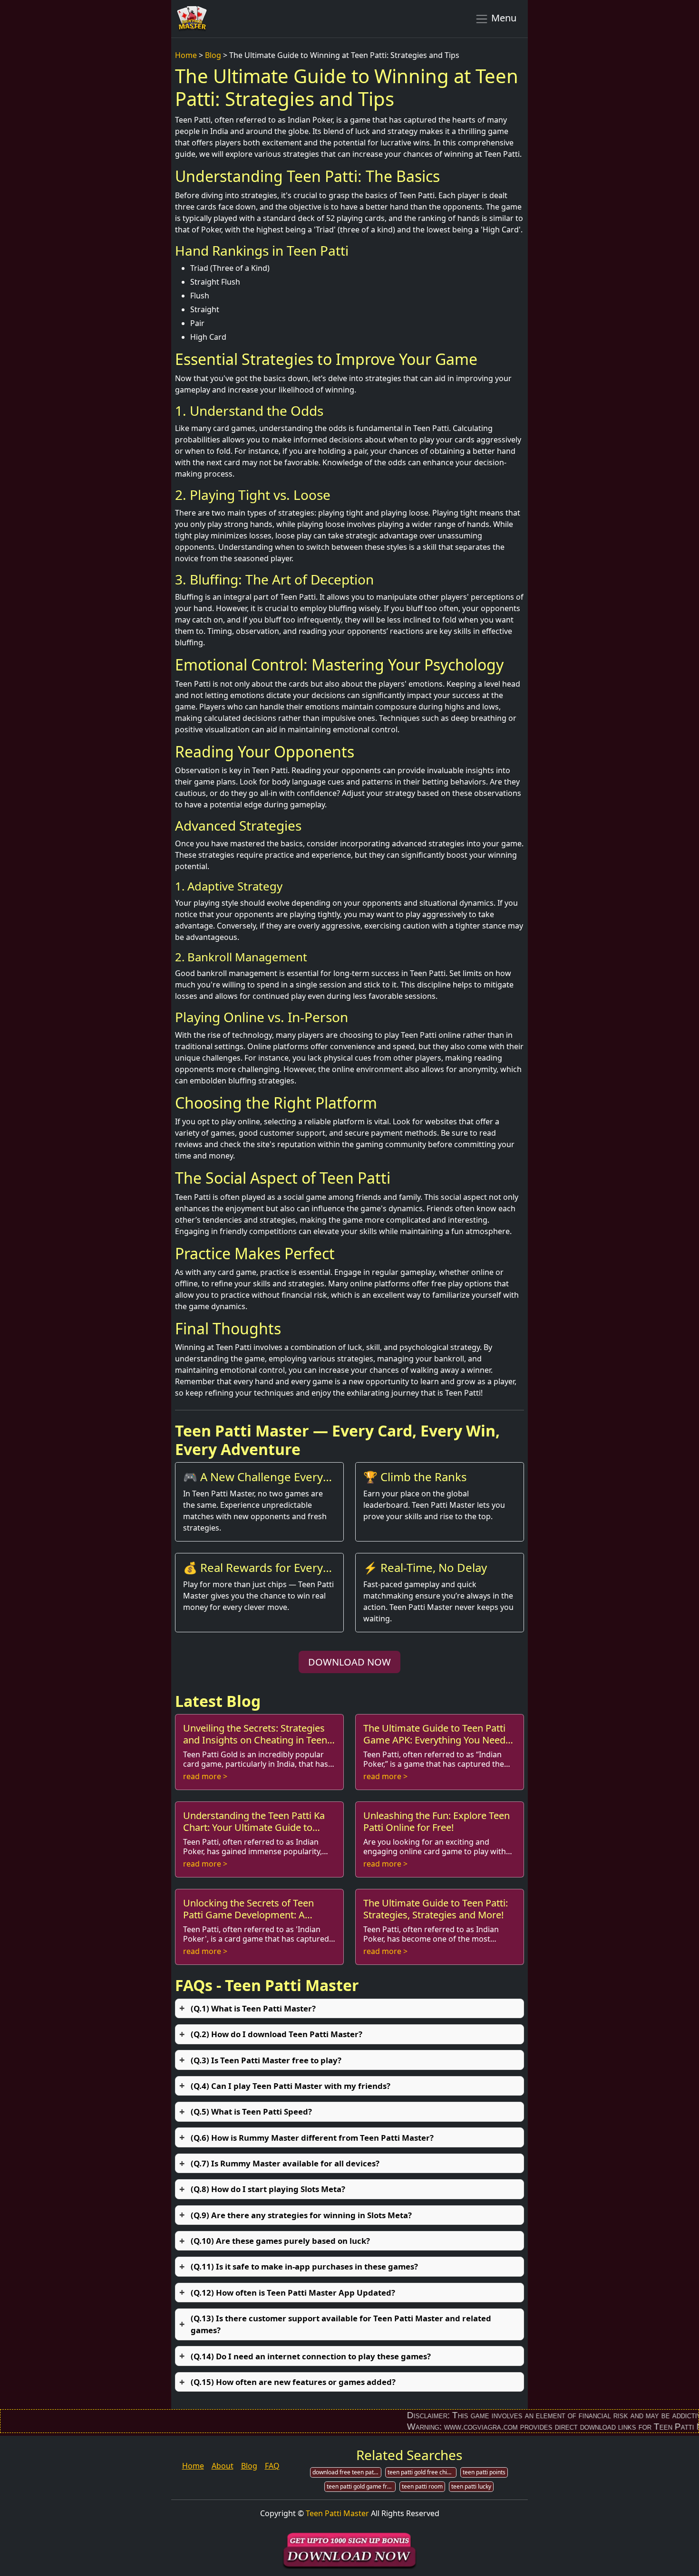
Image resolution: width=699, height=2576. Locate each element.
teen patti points (484, 2472)
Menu (503, 18)
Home (186, 55)
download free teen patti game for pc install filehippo (347, 2472)
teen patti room (422, 2486)
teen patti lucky (471, 2486)
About (223, 2466)
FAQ (272, 2466)
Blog (213, 55)
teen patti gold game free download (361, 2486)
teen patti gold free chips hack (422, 2472)
